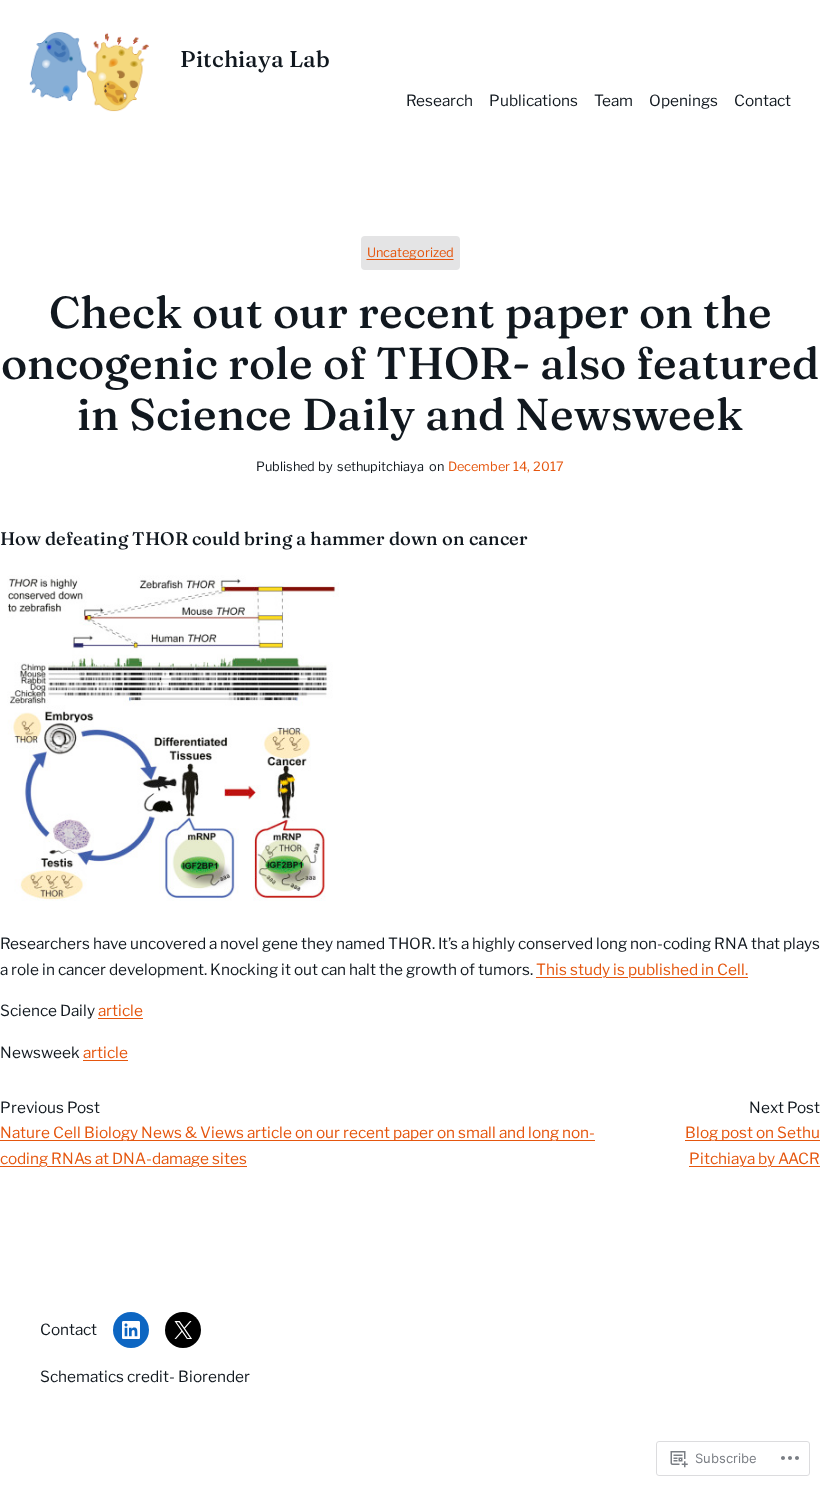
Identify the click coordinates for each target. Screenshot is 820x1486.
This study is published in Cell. (642, 969)
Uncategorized (410, 252)
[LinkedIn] (131, 1330)
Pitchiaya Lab (255, 59)
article (120, 1010)
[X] (183, 1330)
